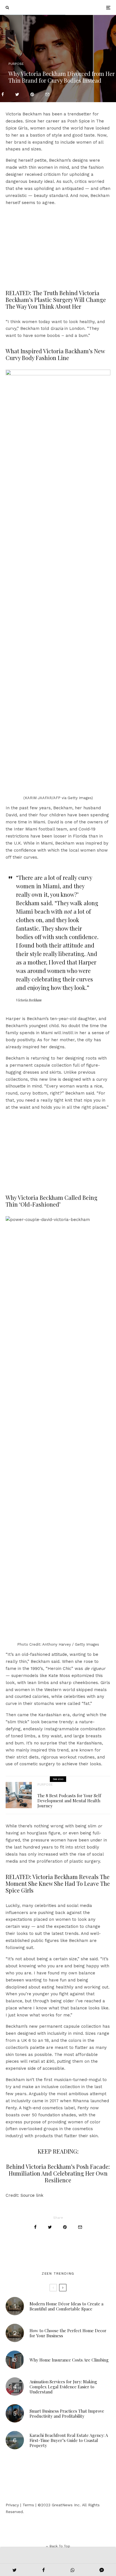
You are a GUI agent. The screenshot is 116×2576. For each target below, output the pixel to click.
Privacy (12, 2505)
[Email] (47, 94)
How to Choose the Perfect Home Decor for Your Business (68, 2333)
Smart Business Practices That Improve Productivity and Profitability (67, 2413)
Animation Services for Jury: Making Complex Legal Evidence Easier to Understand (63, 2387)
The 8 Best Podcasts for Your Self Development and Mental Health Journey (69, 1801)
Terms (28, 2505)
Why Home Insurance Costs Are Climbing (69, 2360)
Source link (32, 2195)
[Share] (3, 94)
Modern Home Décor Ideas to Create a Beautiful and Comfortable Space (66, 2306)
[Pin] (32, 94)
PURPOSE (16, 64)
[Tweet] (17, 94)
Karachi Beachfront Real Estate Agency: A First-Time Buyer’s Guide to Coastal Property (69, 2440)
